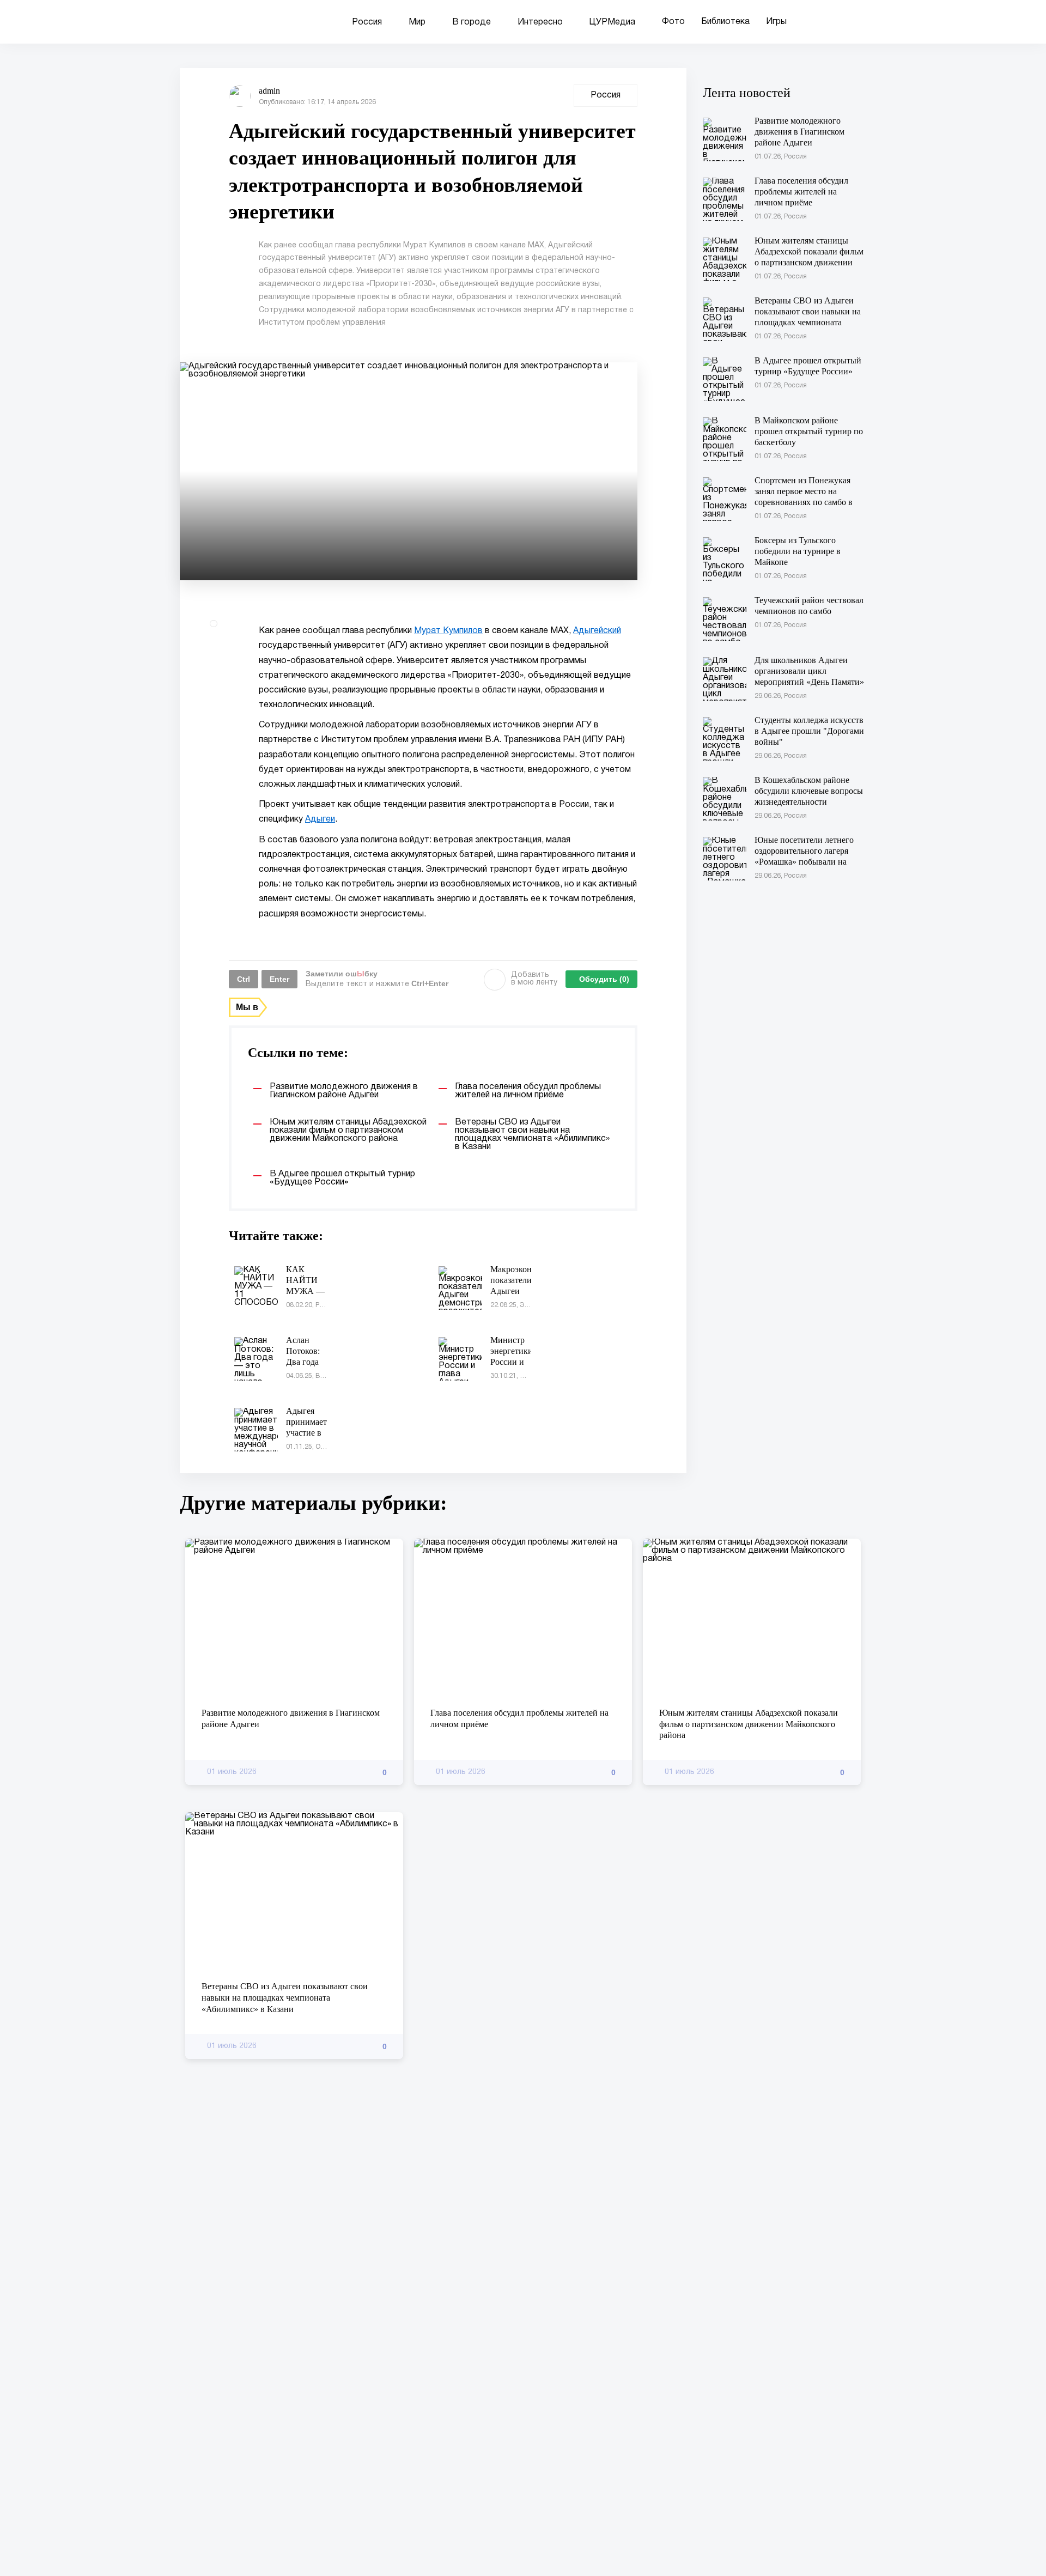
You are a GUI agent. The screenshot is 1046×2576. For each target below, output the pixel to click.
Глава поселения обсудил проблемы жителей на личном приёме (519, 1718)
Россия (367, 22)
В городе (472, 22)
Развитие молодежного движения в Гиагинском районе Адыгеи (291, 1718)
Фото (673, 22)
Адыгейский (597, 631)
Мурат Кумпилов (448, 631)
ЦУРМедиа (612, 22)
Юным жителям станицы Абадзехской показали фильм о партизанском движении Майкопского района (749, 1724)
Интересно (540, 22)
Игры (776, 22)
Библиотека (725, 22)
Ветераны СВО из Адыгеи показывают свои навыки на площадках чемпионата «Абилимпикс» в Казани (285, 1998)
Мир (417, 22)
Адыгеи (320, 819)
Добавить (534, 979)
